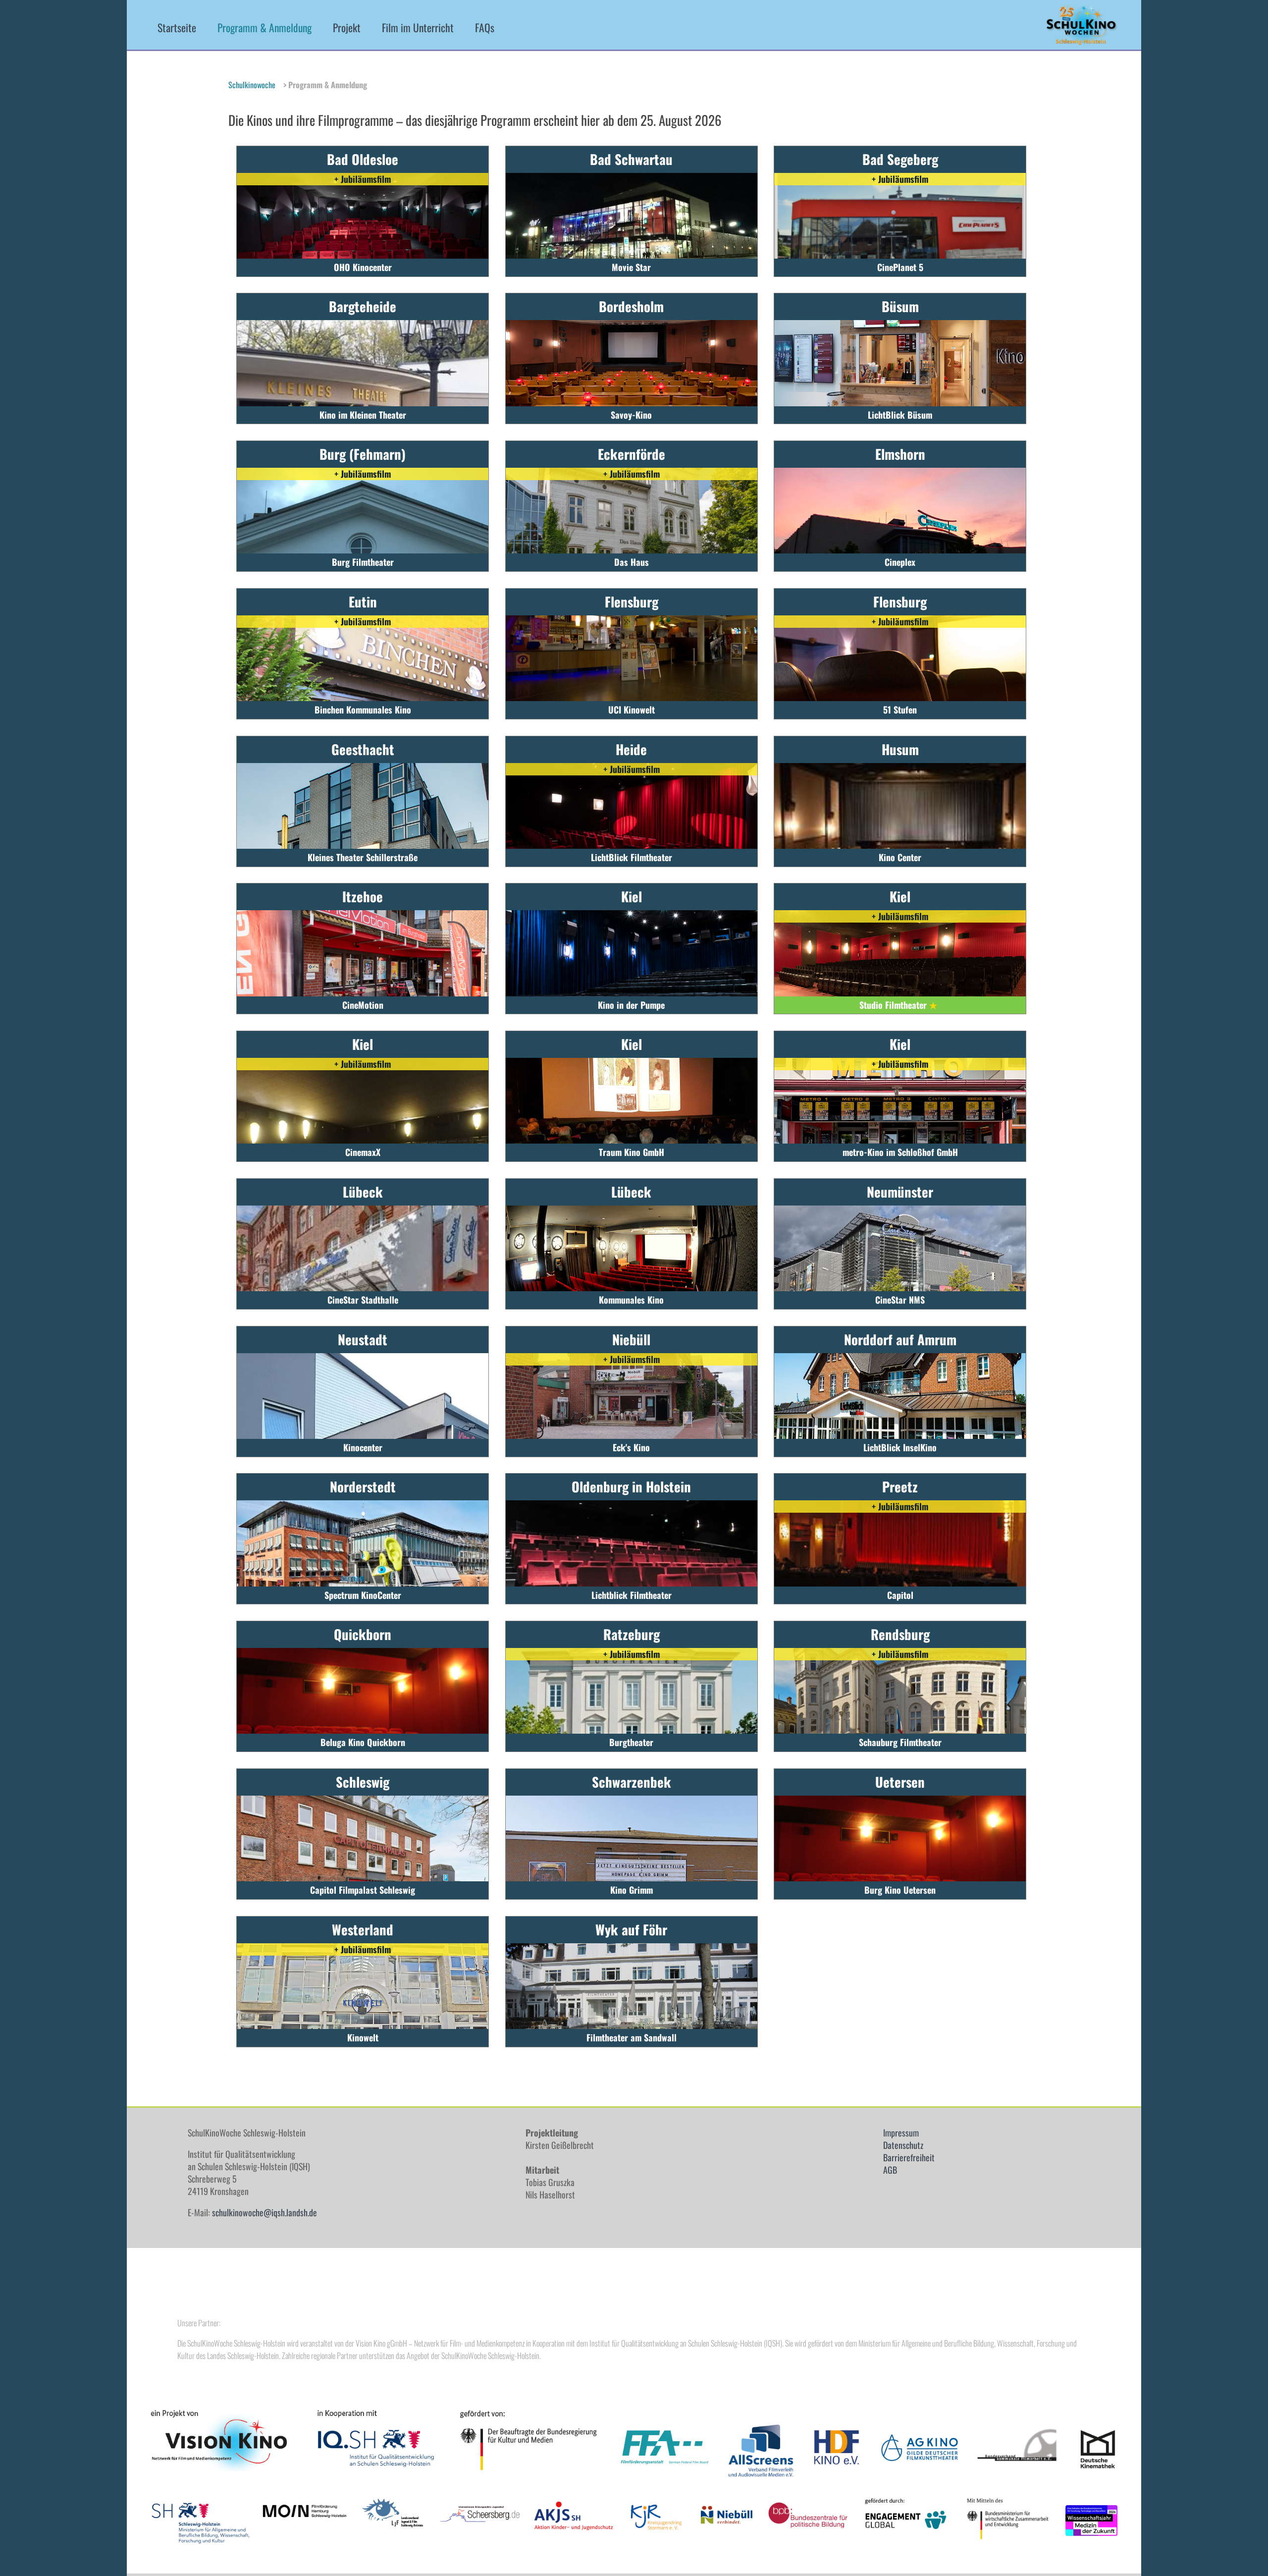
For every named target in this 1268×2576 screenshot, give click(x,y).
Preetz (900, 1486)
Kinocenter (363, 1447)
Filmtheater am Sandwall (632, 2037)
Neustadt (363, 1339)
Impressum (901, 2133)
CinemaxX (363, 1152)
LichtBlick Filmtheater (632, 857)
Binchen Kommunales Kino (363, 710)
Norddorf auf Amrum (900, 1339)
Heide (631, 749)
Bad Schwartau (631, 159)
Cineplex (900, 562)
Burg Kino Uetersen (900, 1890)
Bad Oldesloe (363, 159)
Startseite (177, 27)
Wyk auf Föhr (631, 1929)
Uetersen (900, 1782)
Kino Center (900, 857)
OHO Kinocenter (363, 267)
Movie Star (631, 267)
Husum (900, 749)
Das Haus (632, 562)
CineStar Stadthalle (363, 1300)
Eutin (363, 602)
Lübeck (363, 1192)
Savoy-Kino (631, 415)
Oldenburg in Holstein (631, 1486)
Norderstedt (363, 1486)
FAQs (485, 27)
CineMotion (363, 1005)
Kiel (632, 896)
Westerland (363, 1929)
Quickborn (363, 1634)
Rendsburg (900, 1634)
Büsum (900, 306)
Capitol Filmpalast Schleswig (363, 1890)
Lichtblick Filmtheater (632, 1595)
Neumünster (900, 1192)
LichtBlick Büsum (900, 415)
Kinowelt (363, 2037)
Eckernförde (632, 454)
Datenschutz (903, 2145)
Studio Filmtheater (898, 1005)
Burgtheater (631, 1742)
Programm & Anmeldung (264, 27)
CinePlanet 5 (900, 267)
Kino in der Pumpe (631, 1005)
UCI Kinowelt (632, 710)
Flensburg (632, 602)
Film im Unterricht (418, 27)
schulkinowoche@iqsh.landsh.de (264, 2212)
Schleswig (363, 1782)
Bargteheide (363, 306)
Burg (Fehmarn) (363, 454)
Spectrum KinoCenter (363, 1595)
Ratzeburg (632, 1634)
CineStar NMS (900, 1300)
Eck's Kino (631, 1447)
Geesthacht (363, 749)
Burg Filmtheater (363, 562)
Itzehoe (363, 896)
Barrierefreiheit (909, 2157)
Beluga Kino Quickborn (363, 1742)
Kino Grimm (632, 1890)
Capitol (900, 1595)
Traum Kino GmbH (632, 1152)
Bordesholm (631, 306)
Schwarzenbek (632, 1782)
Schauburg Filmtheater (900, 1742)
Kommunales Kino (631, 1300)
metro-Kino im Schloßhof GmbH (900, 1152)
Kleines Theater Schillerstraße (363, 857)
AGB (890, 2170)
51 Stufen (900, 710)
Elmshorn (900, 454)
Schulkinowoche (252, 85)
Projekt (347, 27)
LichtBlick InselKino (900, 1447)
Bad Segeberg (900, 159)
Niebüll (631, 1339)
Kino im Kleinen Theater (363, 415)
